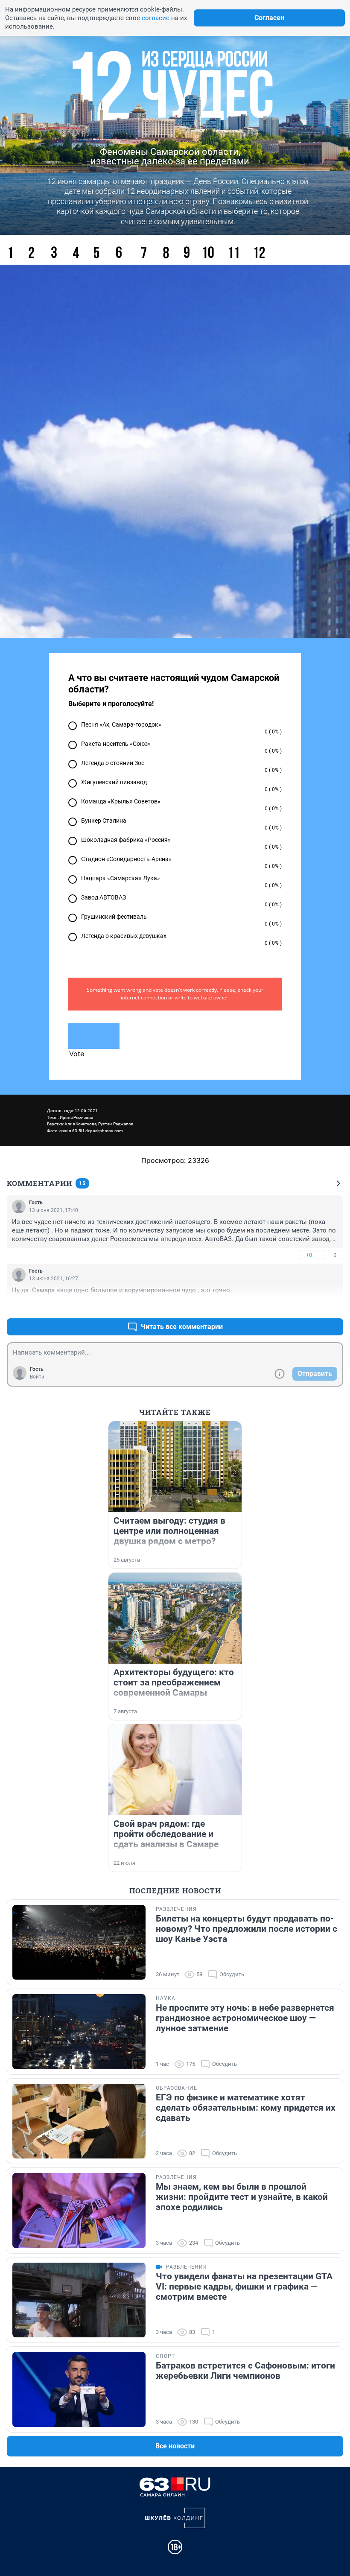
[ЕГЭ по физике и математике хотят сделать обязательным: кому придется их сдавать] (79, 2121)
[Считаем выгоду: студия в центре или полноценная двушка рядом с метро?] (175, 1467)
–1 (333, 1306)
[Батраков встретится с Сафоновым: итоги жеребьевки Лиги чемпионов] (79, 2389)
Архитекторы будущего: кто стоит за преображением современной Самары (174, 1682)
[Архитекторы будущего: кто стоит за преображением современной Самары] (175, 1618)
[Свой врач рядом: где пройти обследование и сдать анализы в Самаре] (175, 1770)
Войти (37, 1377)
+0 (309, 1255)
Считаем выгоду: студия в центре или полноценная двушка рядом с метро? (169, 1531)
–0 (333, 1255)
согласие (156, 18)
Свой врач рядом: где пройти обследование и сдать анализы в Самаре (166, 1834)
